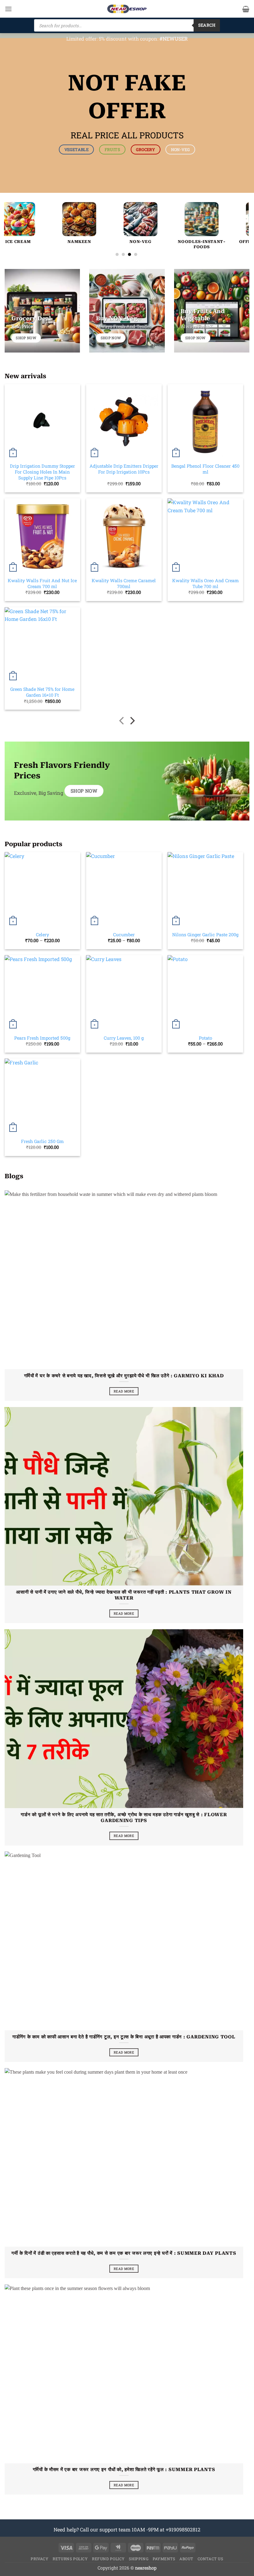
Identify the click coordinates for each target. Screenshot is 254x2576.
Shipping (139, 2559)
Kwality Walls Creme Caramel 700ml (124, 584)
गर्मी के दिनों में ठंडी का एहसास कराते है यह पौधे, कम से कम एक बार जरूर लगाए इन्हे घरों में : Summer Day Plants (124, 2253)
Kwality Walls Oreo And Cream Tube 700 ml (206, 584)
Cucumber (124, 935)
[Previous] (17, 217)
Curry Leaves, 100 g (124, 1038)
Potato (206, 1038)
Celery (42, 935)
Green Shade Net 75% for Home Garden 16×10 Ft (42, 692)
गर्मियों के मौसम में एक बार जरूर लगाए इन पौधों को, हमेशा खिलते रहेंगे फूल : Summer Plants (124, 2470)
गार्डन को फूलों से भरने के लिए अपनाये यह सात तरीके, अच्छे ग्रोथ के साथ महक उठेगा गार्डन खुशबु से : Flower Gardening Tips (124, 1818)
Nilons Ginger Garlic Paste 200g (205, 935)
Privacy (39, 2559)
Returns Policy (70, 2559)
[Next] (236, 217)
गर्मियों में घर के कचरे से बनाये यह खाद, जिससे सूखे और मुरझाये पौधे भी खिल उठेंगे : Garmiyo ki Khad (124, 1376)
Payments (164, 2559)
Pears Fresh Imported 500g (42, 1038)
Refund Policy (108, 2559)
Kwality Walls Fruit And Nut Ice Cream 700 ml (42, 584)
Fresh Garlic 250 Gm (42, 1141)
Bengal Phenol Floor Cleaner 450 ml (205, 469)
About (186, 2559)
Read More (124, 1391)
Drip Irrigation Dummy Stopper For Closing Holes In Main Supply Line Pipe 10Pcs (42, 472)
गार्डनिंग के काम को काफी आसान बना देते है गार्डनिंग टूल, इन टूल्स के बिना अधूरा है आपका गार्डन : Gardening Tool (124, 2037)
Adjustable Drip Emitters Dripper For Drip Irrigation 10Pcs (124, 469)
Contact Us (210, 2559)
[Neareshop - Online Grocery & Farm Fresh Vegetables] (127, 9)
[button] (8, 9)
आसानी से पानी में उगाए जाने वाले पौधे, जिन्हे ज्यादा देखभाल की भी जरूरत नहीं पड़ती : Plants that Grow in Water (124, 1595)
